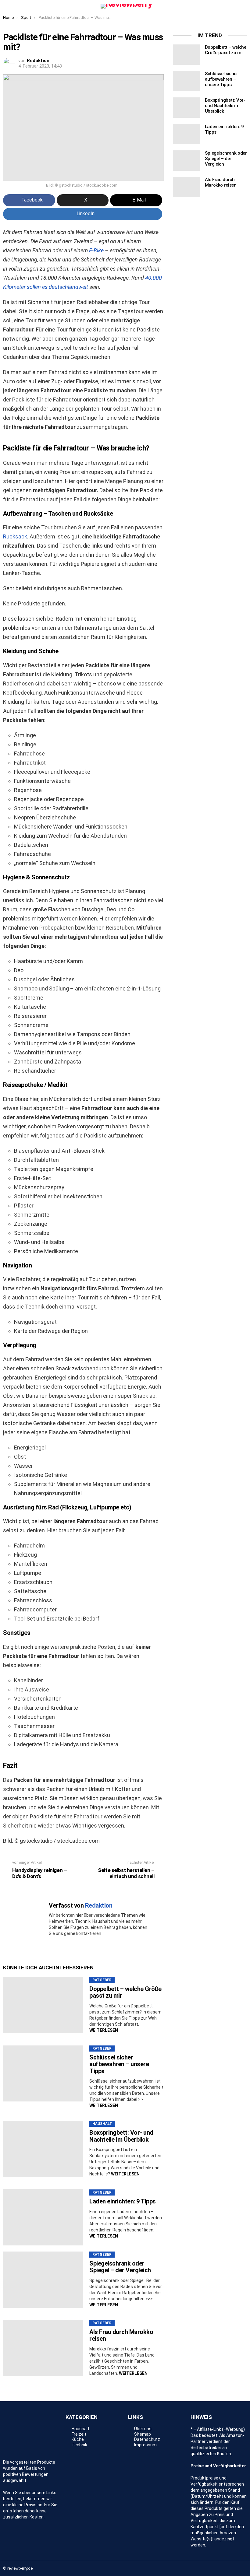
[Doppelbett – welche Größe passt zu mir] (43, 2005)
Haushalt (102, 2124)
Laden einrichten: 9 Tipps (123, 2201)
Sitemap (143, 2434)
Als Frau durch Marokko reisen (121, 2335)
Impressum (145, 2445)
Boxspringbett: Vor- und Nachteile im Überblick (121, 2136)
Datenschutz (147, 2439)
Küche (78, 2439)
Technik (79, 2445)
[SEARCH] (243, 6)
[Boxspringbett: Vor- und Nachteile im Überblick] (43, 2149)
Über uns (143, 2429)
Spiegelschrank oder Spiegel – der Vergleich (120, 2267)
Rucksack (15, 536)
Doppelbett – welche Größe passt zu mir (125, 1992)
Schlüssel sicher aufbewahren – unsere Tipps (119, 2064)
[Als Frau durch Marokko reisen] (43, 2348)
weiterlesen (104, 2030)
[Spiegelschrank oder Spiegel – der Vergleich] (43, 2280)
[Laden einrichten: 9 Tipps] (43, 2217)
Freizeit (79, 2434)
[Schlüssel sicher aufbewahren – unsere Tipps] (43, 2074)
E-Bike (96, 250)
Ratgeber (102, 1980)
